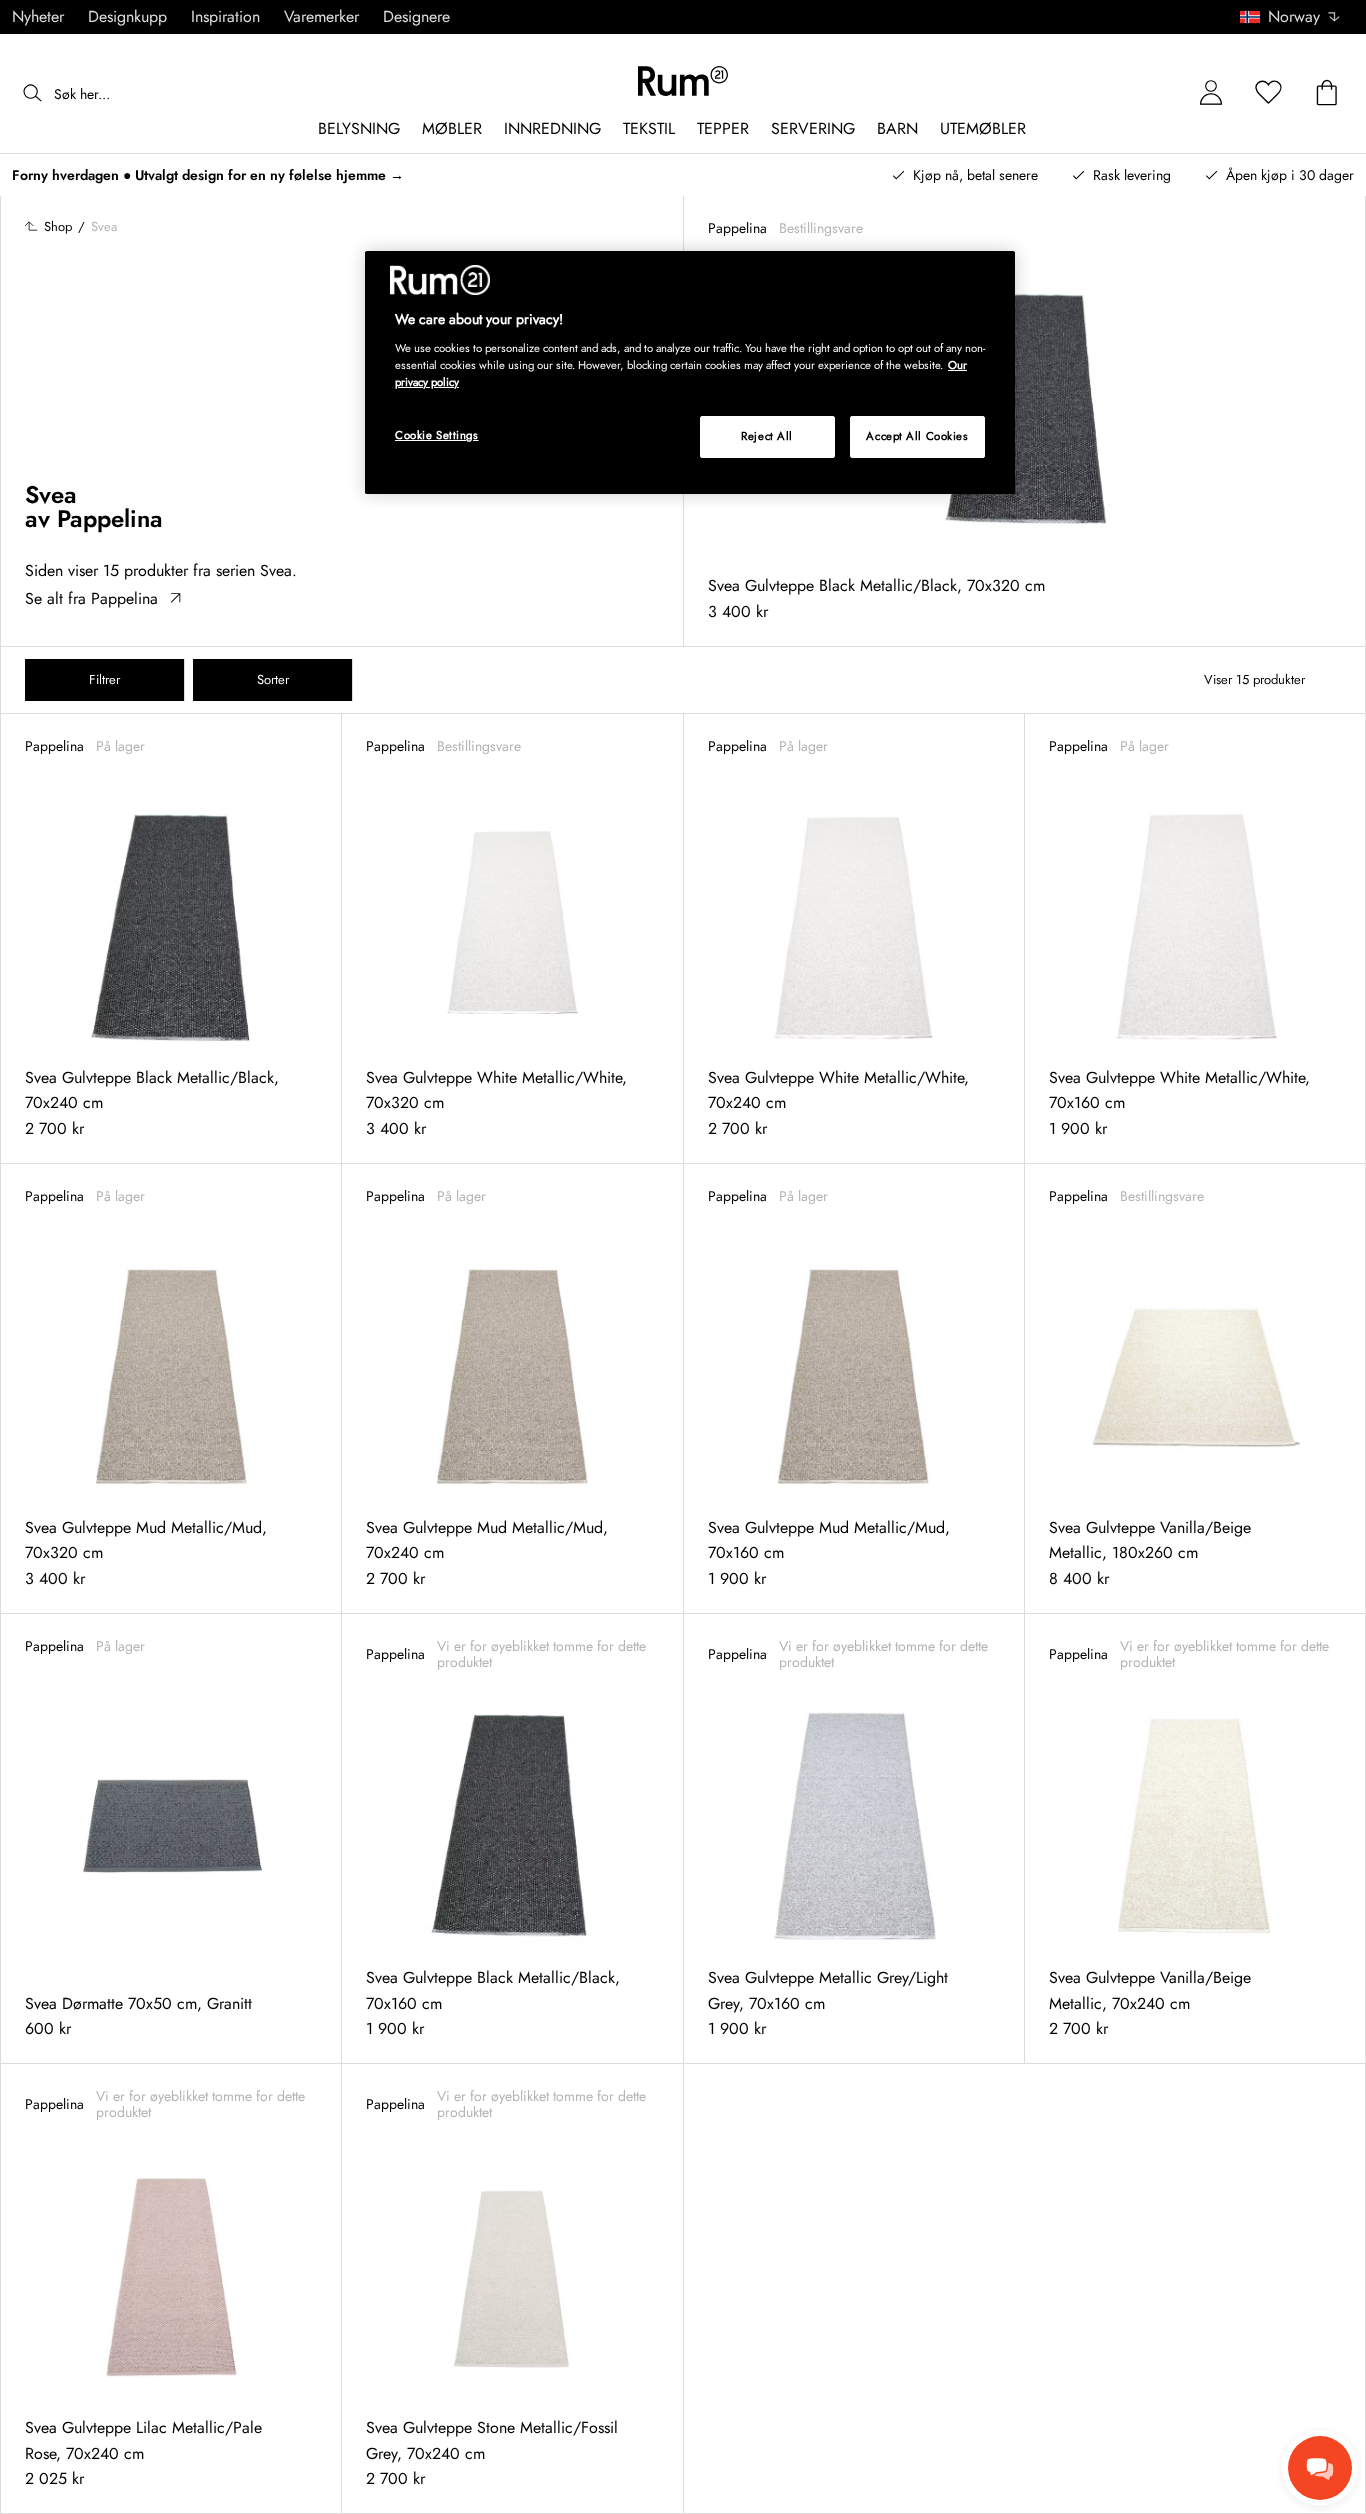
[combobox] (1291, 17)
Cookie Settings (437, 435)
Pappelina (110, 518)
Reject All (767, 436)
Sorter (273, 679)
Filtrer (104, 679)
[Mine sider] (1211, 93)
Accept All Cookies (917, 436)
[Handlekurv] (1327, 93)
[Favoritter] (1269, 93)
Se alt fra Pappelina (91, 598)
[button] (1297, 17)
